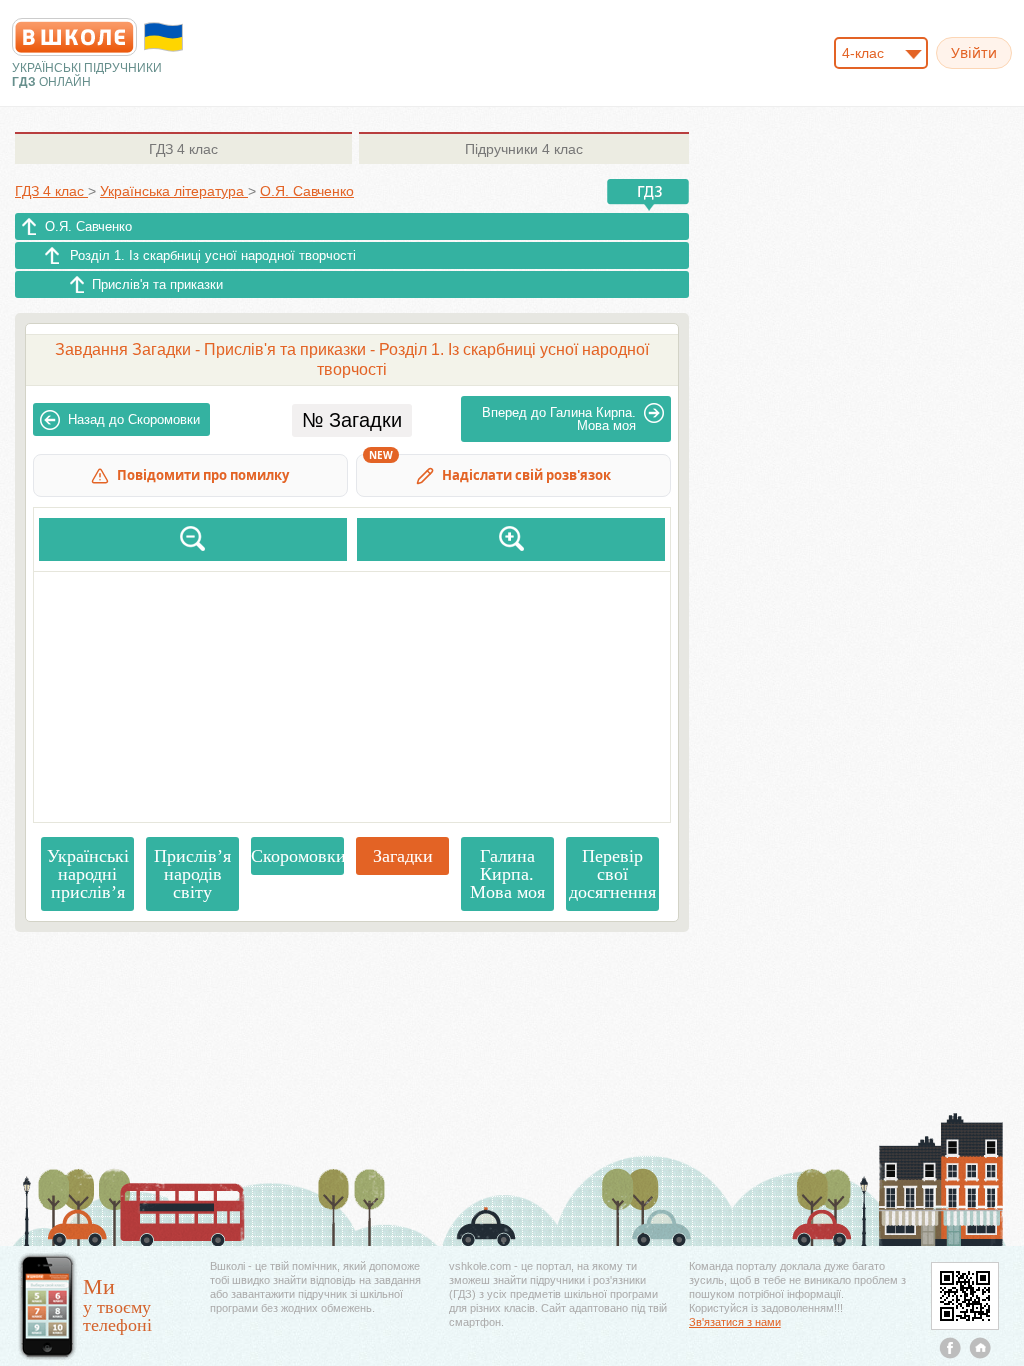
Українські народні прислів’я (88, 874)
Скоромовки (134, 419)
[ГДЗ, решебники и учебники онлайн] (74, 37)
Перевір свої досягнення (612, 874)
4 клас (183, 149)
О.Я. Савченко (88, 226)
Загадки (403, 856)
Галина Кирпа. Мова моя (559, 419)
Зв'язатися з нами (735, 1322)
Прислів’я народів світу (192, 874)
